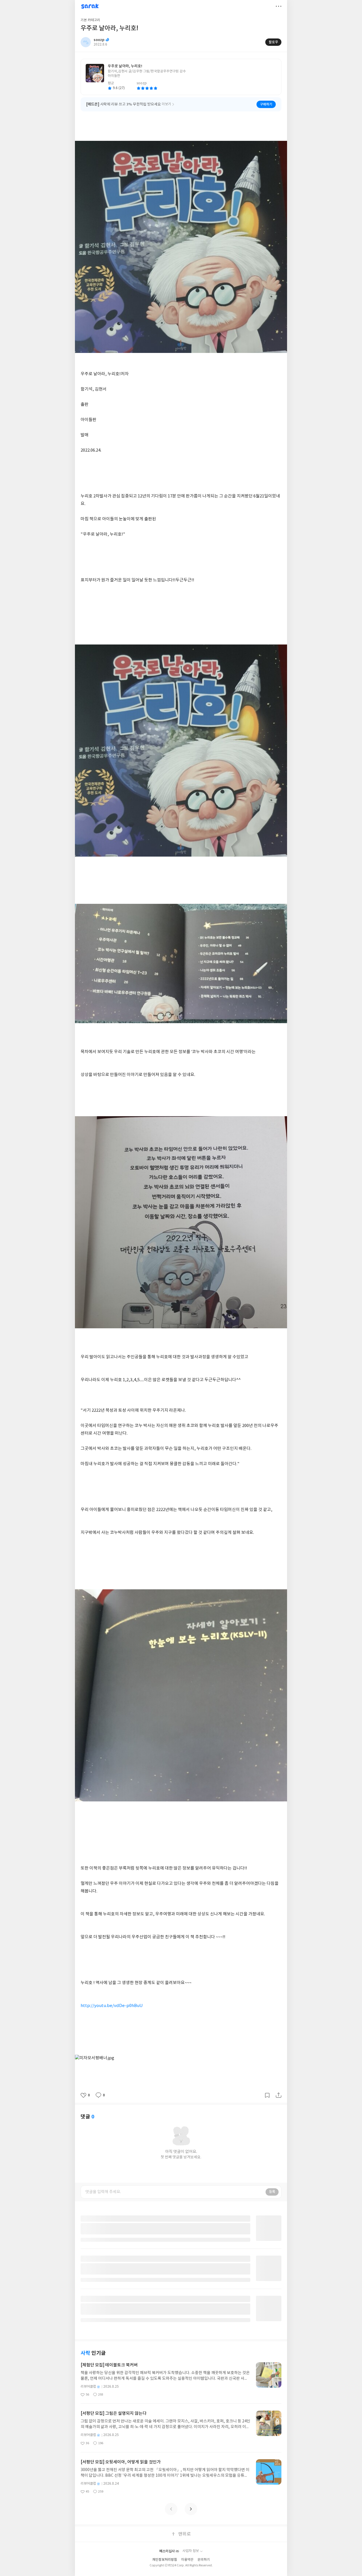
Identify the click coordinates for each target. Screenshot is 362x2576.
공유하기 (279, 2095)
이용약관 (187, 2560)
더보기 (279, 6)
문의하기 (204, 2560)
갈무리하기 (267, 2095)
